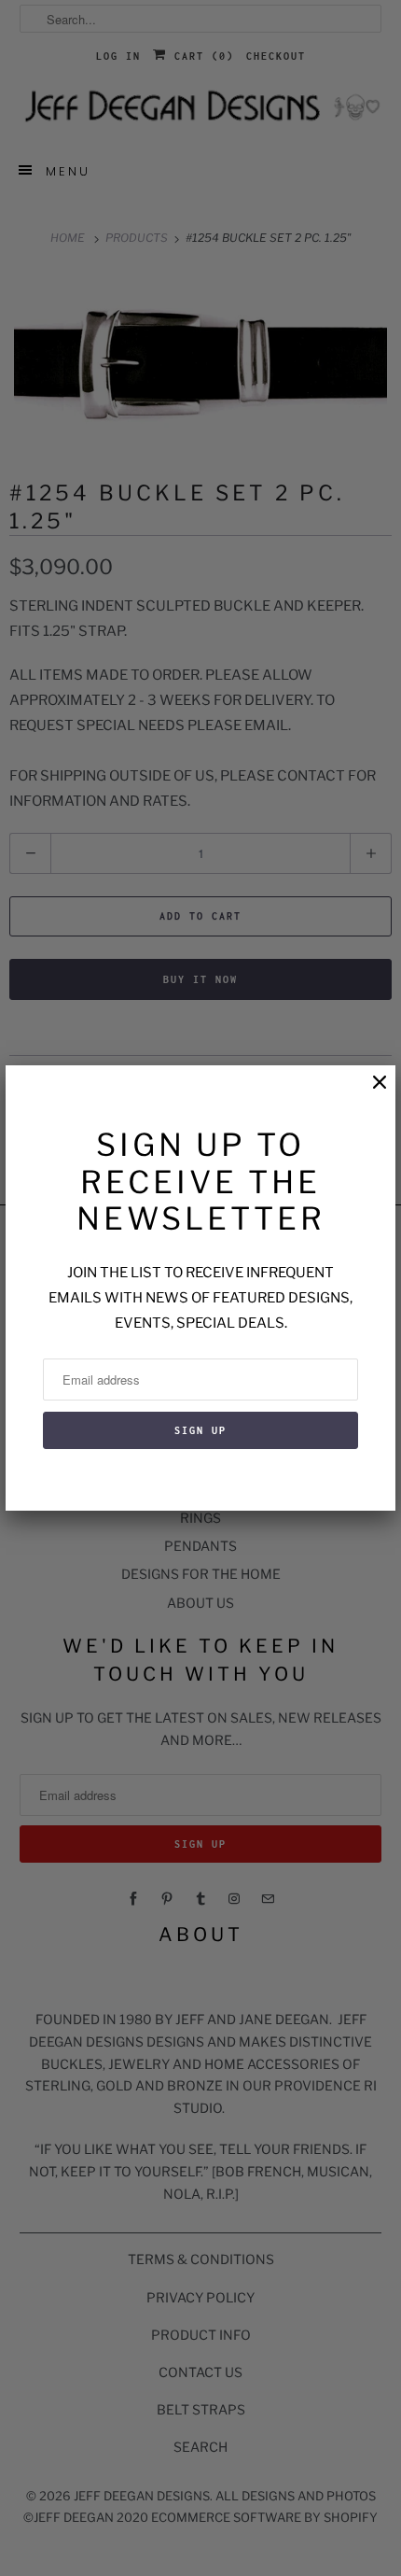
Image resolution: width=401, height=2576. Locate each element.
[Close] (370, 1092)
